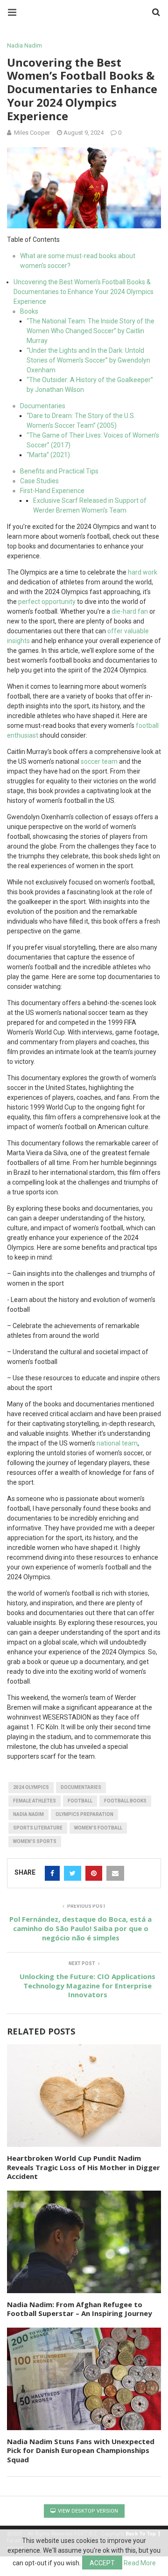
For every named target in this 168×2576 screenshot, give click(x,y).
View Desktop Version (87, 2511)
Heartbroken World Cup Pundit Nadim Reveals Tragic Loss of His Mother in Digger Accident (84, 2167)
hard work (143, 572)
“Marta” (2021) (48, 455)
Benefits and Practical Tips (59, 471)
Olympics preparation (84, 1814)
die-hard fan (130, 611)
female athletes (35, 1801)
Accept (102, 2563)
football (80, 1801)
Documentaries (43, 406)
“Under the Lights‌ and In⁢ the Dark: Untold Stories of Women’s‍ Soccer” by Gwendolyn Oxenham (88, 360)
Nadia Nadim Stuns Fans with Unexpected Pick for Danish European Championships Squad (81, 2450)
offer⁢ (116, 631)
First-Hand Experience (52, 491)
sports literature (38, 1828)
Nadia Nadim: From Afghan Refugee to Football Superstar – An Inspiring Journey (80, 2309)
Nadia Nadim (24, 45)
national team (117, 1443)
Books (29, 311)
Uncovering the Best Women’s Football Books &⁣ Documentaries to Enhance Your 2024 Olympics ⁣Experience (84, 292)
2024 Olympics (31, 1787)
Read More (140, 2563)
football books (125, 1801)
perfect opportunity (47, 602)
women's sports (35, 1841)
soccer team (99, 761)
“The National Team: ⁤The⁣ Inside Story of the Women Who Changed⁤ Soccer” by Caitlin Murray (91, 331)
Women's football (98, 1828)
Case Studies (39, 481)
